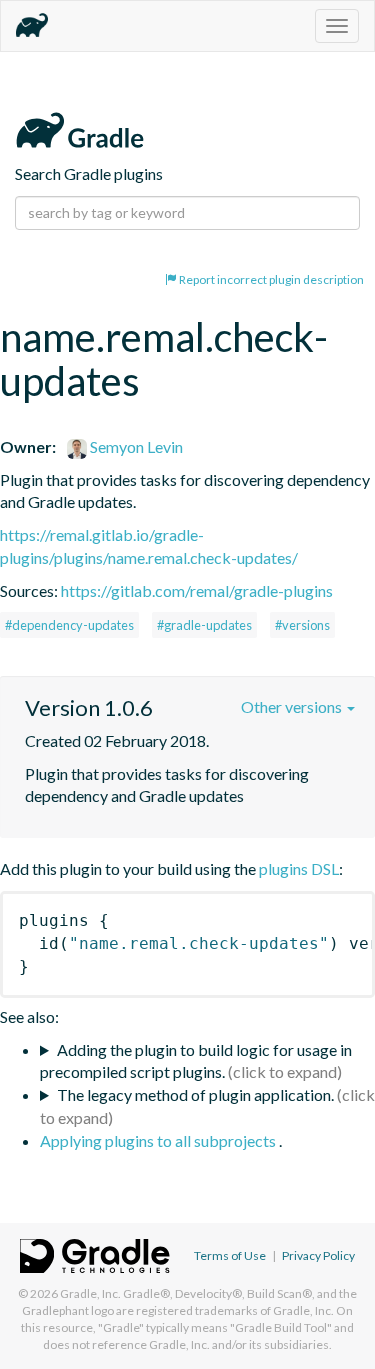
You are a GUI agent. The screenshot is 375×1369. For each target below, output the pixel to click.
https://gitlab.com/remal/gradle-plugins (197, 590)
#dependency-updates (69, 625)
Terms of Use (230, 1255)
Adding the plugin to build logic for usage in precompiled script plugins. (196, 1061)
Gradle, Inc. (90, 1293)
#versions (302, 625)
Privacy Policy (318, 1255)
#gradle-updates (204, 625)
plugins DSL (299, 868)
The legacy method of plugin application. (195, 1094)
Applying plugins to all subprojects (159, 1140)
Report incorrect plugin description (270, 279)
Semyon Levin (135, 446)
